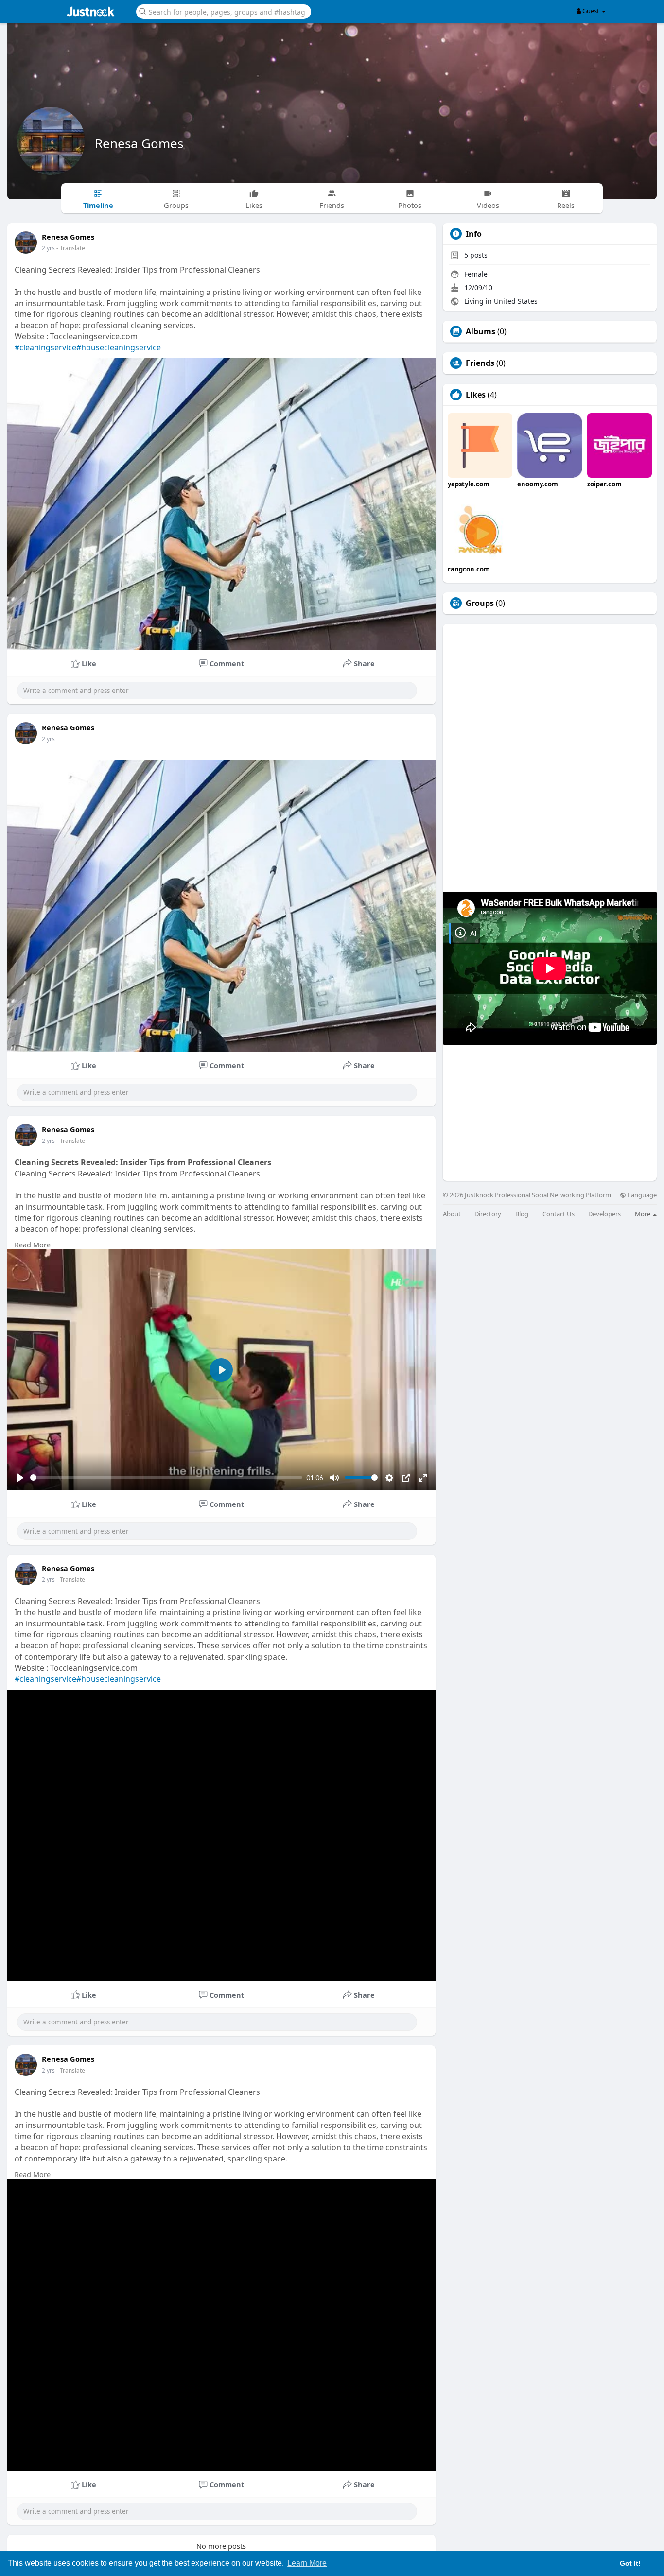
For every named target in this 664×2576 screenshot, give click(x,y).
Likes (476, 395)
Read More (33, 1245)
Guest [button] (591, 11)
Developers (604, 1214)
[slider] (166, 1478)
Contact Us (559, 1214)
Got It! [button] (630, 2563)
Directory (488, 1214)
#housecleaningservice (119, 347)
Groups (480, 603)
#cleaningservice (45, 347)
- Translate (71, 248)
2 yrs (48, 248)
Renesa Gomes (139, 143)
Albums (481, 331)
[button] (224, 11)
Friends (480, 363)
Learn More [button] (307, 2563)
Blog (522, 1214)
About (452, 1214)
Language (641, 1195)
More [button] (643, 1214)
